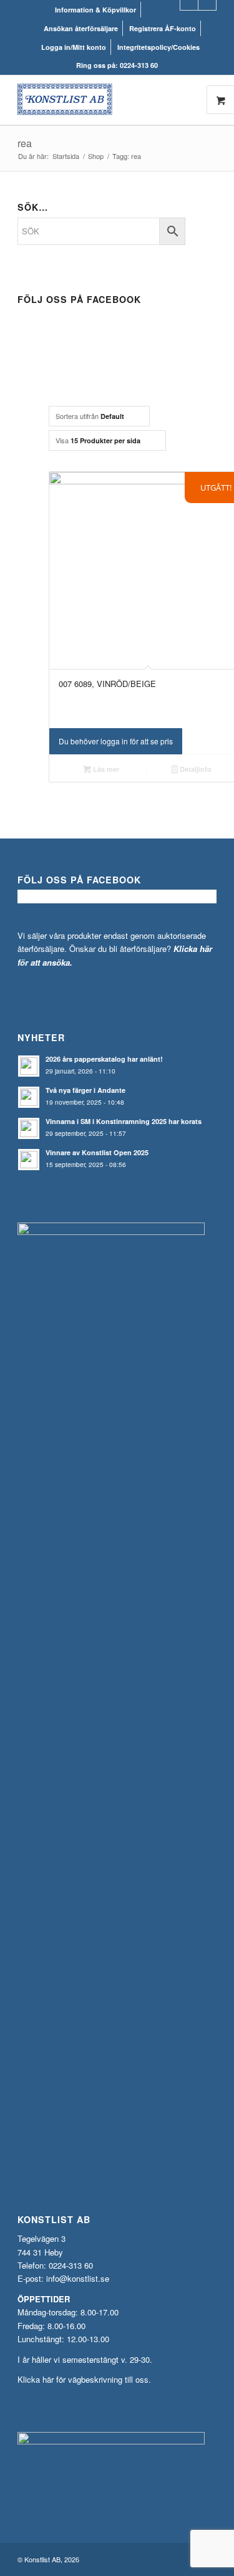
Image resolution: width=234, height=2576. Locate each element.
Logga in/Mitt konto (74, 47)
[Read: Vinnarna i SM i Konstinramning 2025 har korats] (29, 1128)
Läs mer (105, 769)
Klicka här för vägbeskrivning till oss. (84, 2379)
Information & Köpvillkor (95, 10)
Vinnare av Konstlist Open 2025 (97, 1152)
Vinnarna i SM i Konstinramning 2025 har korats (124, 1121)
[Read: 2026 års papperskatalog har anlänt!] (29, 1066)
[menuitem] (96, 10)
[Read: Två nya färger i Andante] (29, 1097)
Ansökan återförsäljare (81, 28)
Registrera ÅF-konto (163, 28)
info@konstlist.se (78, 2278)
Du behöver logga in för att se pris (116, 741)
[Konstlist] (97, 100)
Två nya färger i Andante (85, 1090)
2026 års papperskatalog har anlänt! (104, 1059)
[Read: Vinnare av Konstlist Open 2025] (29, 1160)
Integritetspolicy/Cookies (158, 47)
